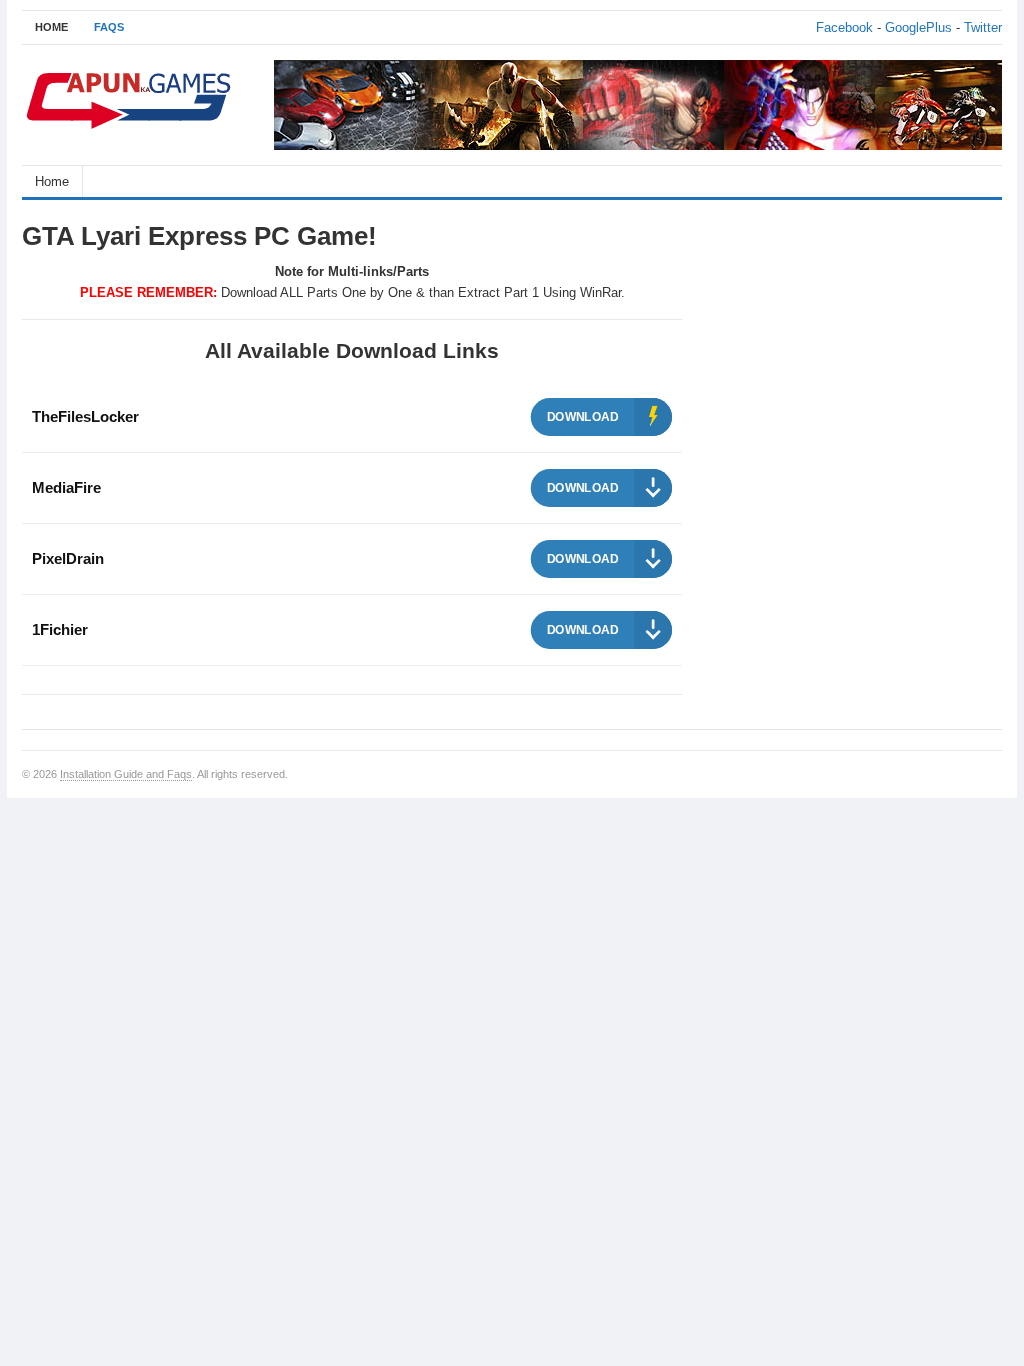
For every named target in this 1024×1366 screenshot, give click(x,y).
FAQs (109, 27)
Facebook (844, 27)
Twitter (983, 27)
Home (52, 181)
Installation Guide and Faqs (126, 774)
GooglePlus (918, 27)
